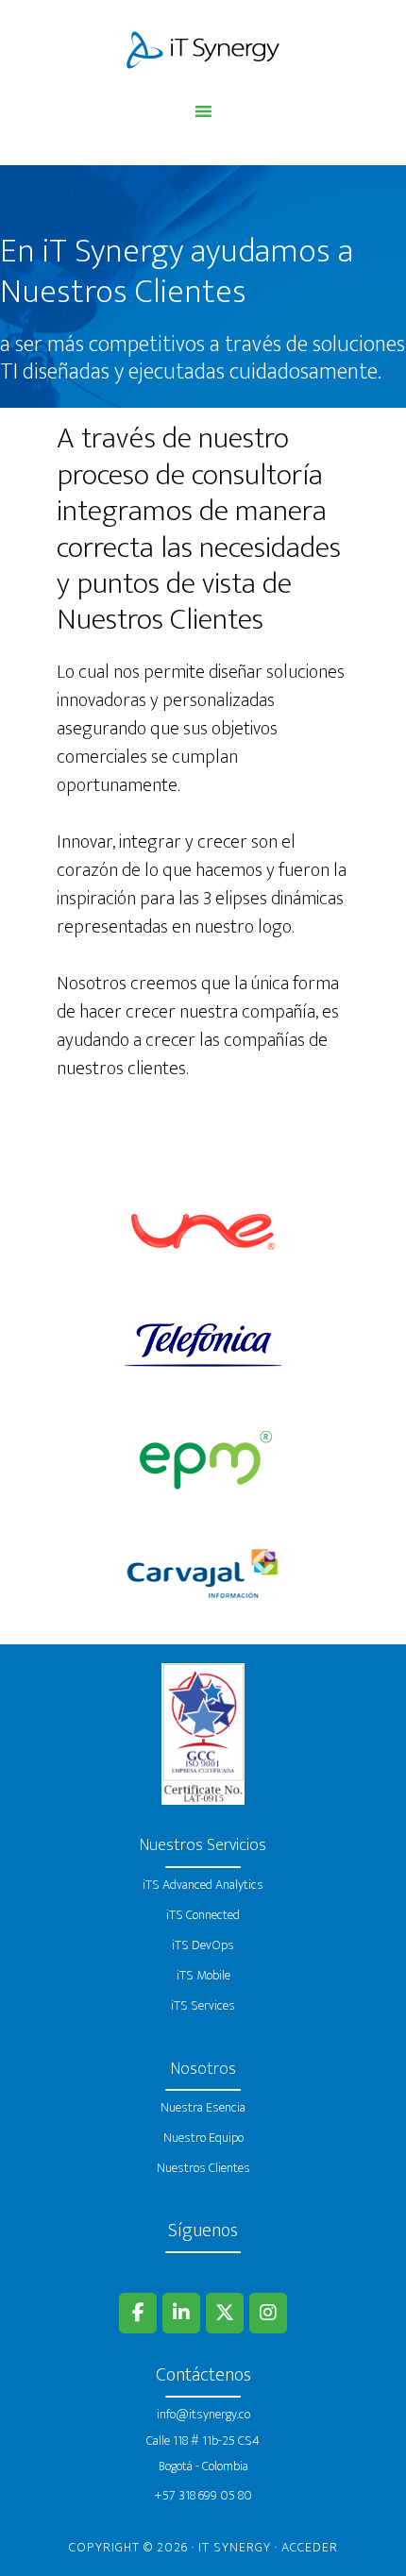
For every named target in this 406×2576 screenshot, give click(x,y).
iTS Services (203, 2005)
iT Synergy (203, 50)
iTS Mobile (203, 1975)
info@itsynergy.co (203, 2414)
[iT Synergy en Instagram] (268, 2313)
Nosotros (203, 2069)
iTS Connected (203, 1915)
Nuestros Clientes (203, 2168)
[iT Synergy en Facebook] (138, 2313)
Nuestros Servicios (203, 1845)
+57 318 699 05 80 (203, 2495)
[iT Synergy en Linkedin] (181, 2313)
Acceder (310, 2547)
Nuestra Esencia (203, 2107)
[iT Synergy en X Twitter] (225, 2313)
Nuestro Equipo (203, 2138)
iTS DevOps (203, 1945)
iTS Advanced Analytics (203, 1885)
